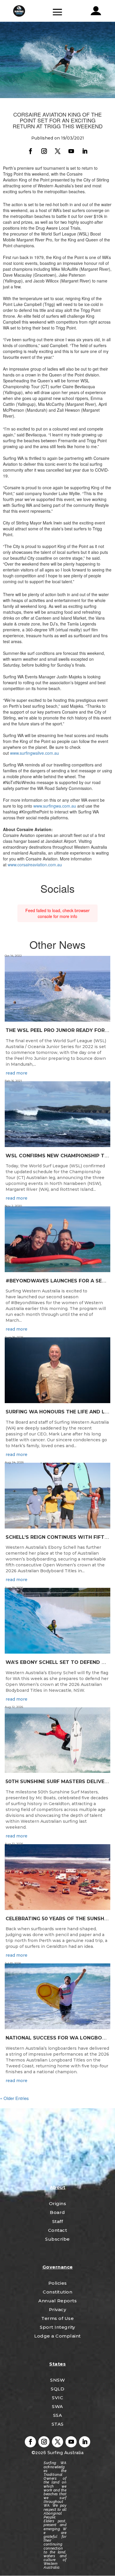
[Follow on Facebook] (30, 151)
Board (57, 2212)
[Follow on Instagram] (44, 151)
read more (17, 1073)
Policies (58, 2283)
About (58, 2187)
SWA (57, 2406)
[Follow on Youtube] (71, 151)
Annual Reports (57, 2301)
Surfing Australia (65, 2453)
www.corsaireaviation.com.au (35, 865)
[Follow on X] (57, 151)
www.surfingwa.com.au (55, 806)
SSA (58, 2415)
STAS (58, 2424)
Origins (58, 2203)
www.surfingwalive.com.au (34, 753)
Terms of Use (57, 2318)
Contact (58, 2230)
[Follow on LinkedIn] (85, 151)
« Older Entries (14, 2098)
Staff (58, 2221)
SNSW (57, 2380)
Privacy (58, 2310)
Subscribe (57, 2239)
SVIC (57, 2398)
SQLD (57, 2389)
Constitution (57, 2292)
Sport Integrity (57, 2327)
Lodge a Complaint (57, 2336)
